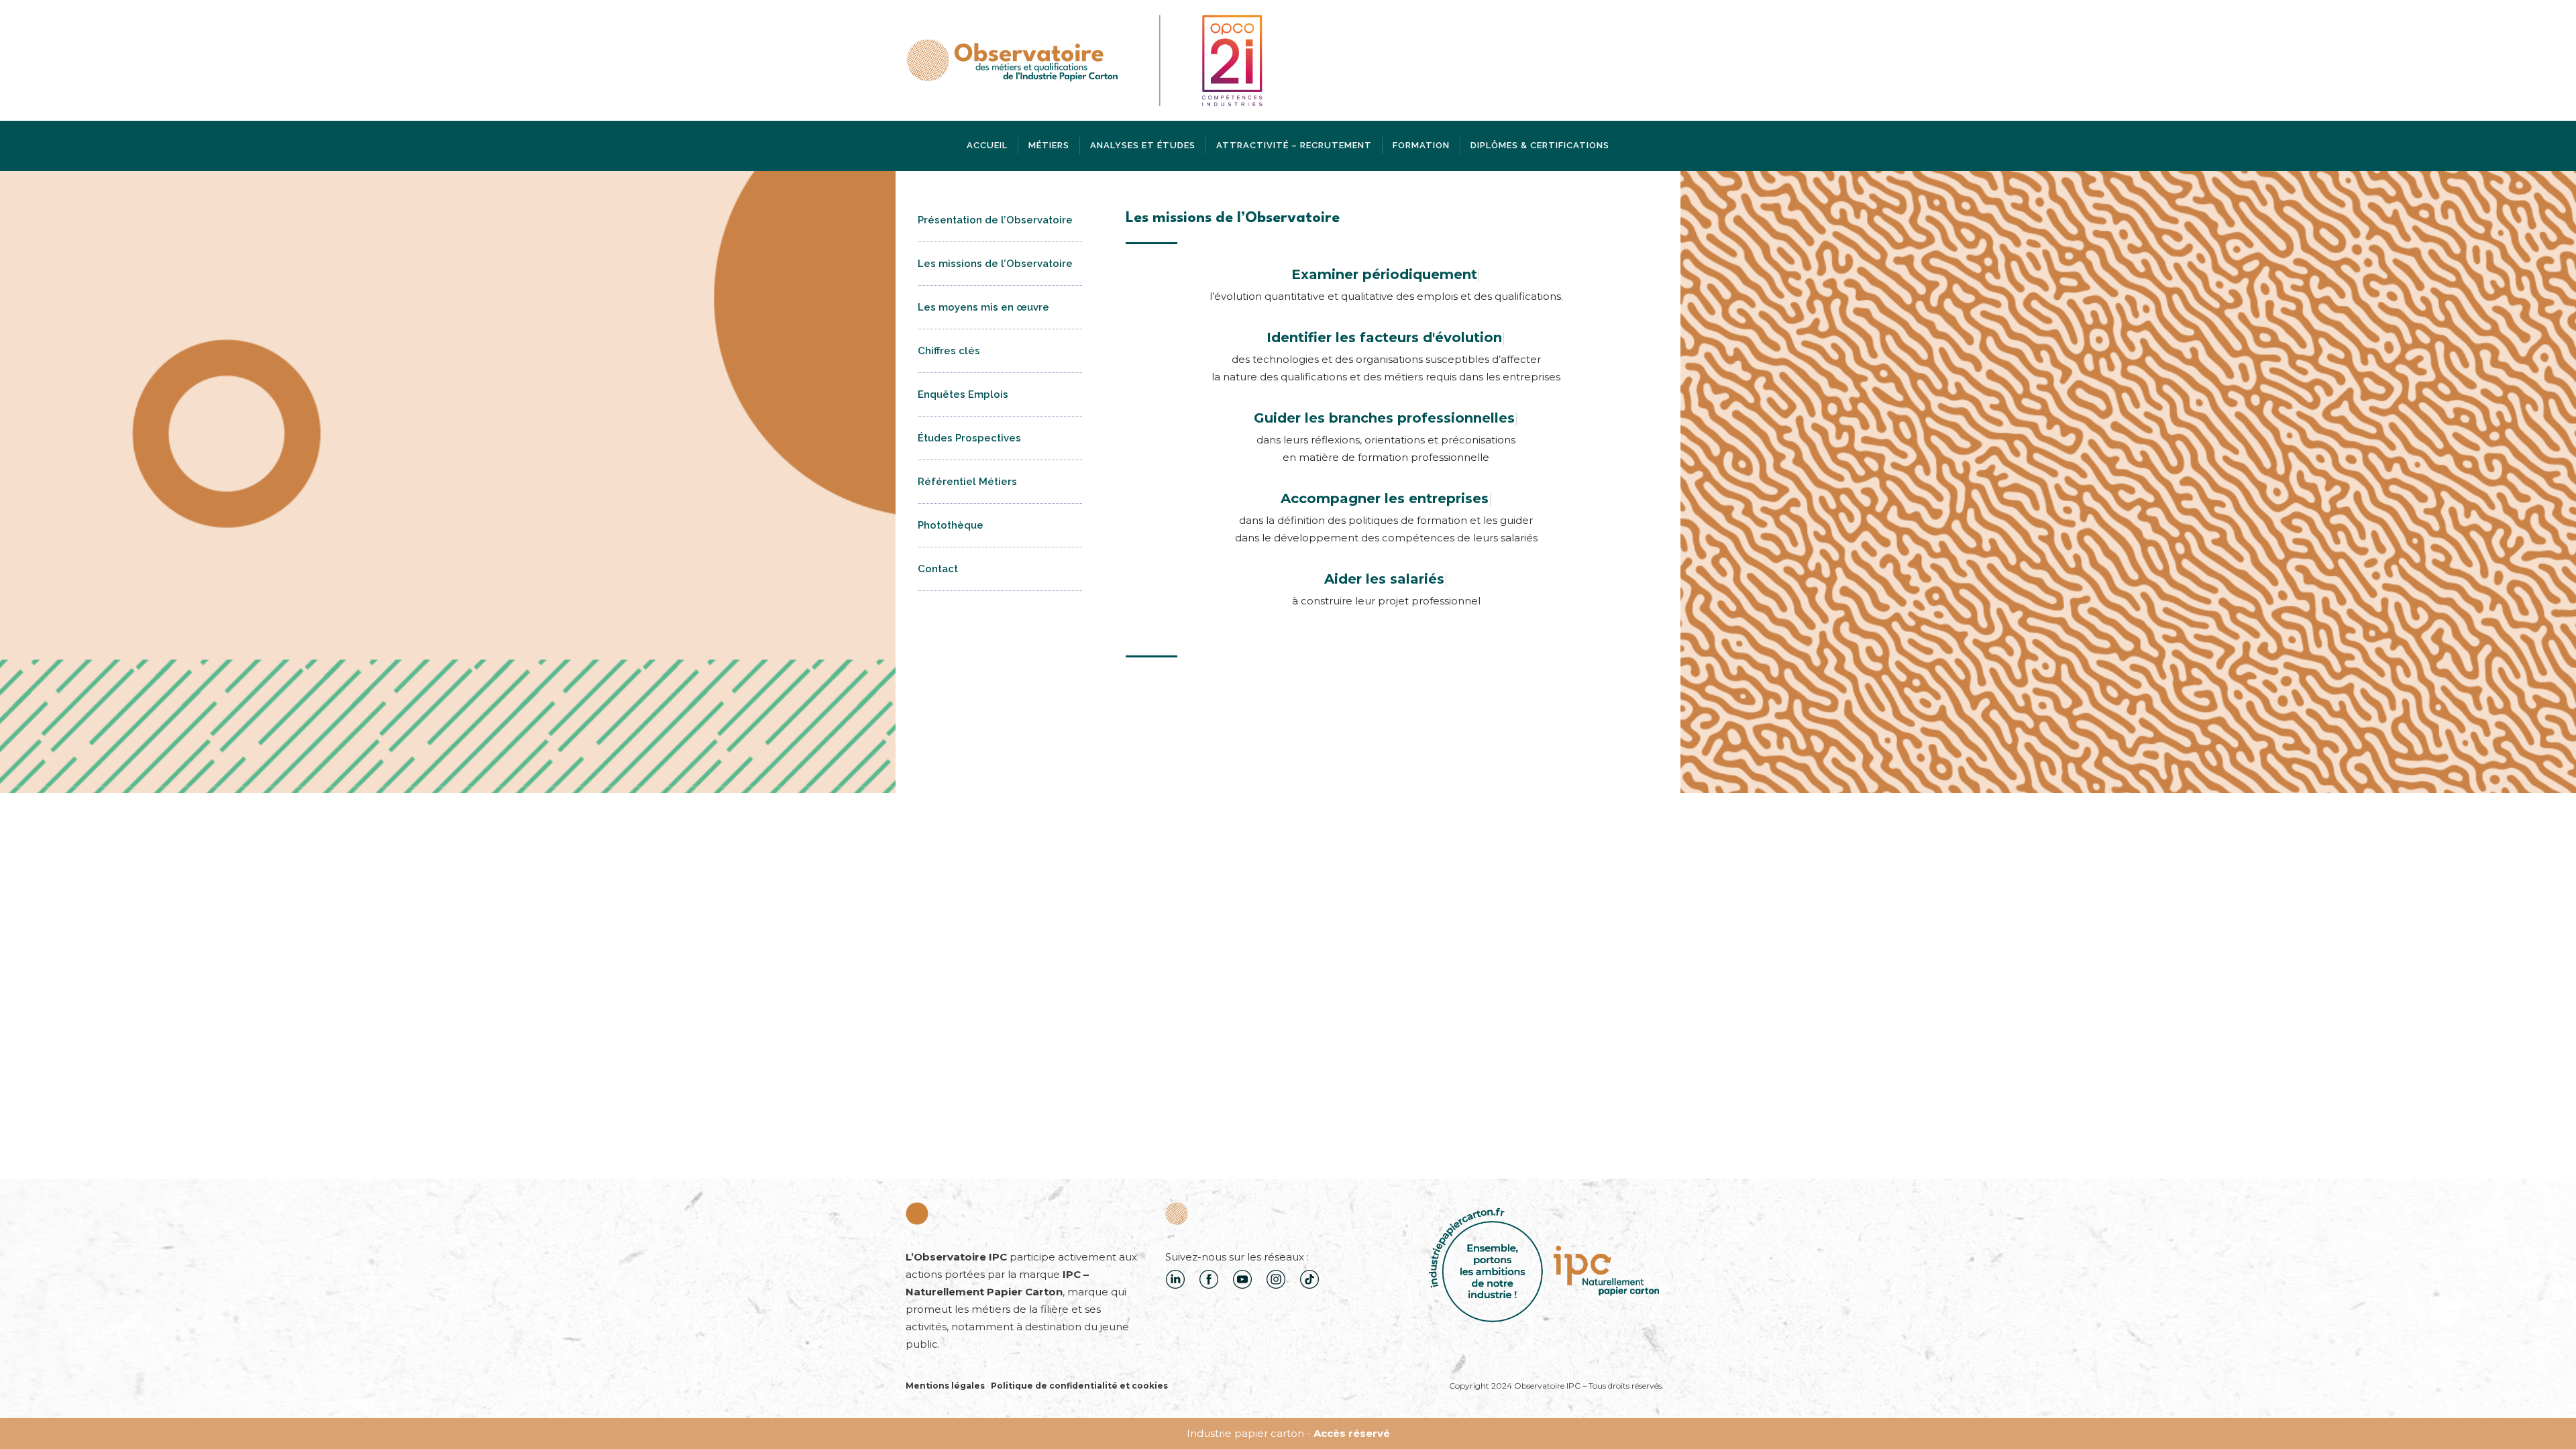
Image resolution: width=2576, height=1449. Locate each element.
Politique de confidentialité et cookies (1079, 1386)
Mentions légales (945, 1386)
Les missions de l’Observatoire (995, 264)
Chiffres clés (949, 351)
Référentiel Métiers (967, 482)
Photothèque (951, 525)
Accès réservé (1352, 1433)
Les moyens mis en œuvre (983, 307)
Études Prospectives (969, 438)
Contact (938, 569)
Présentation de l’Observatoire (995, 220)
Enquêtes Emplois (963, 394)
